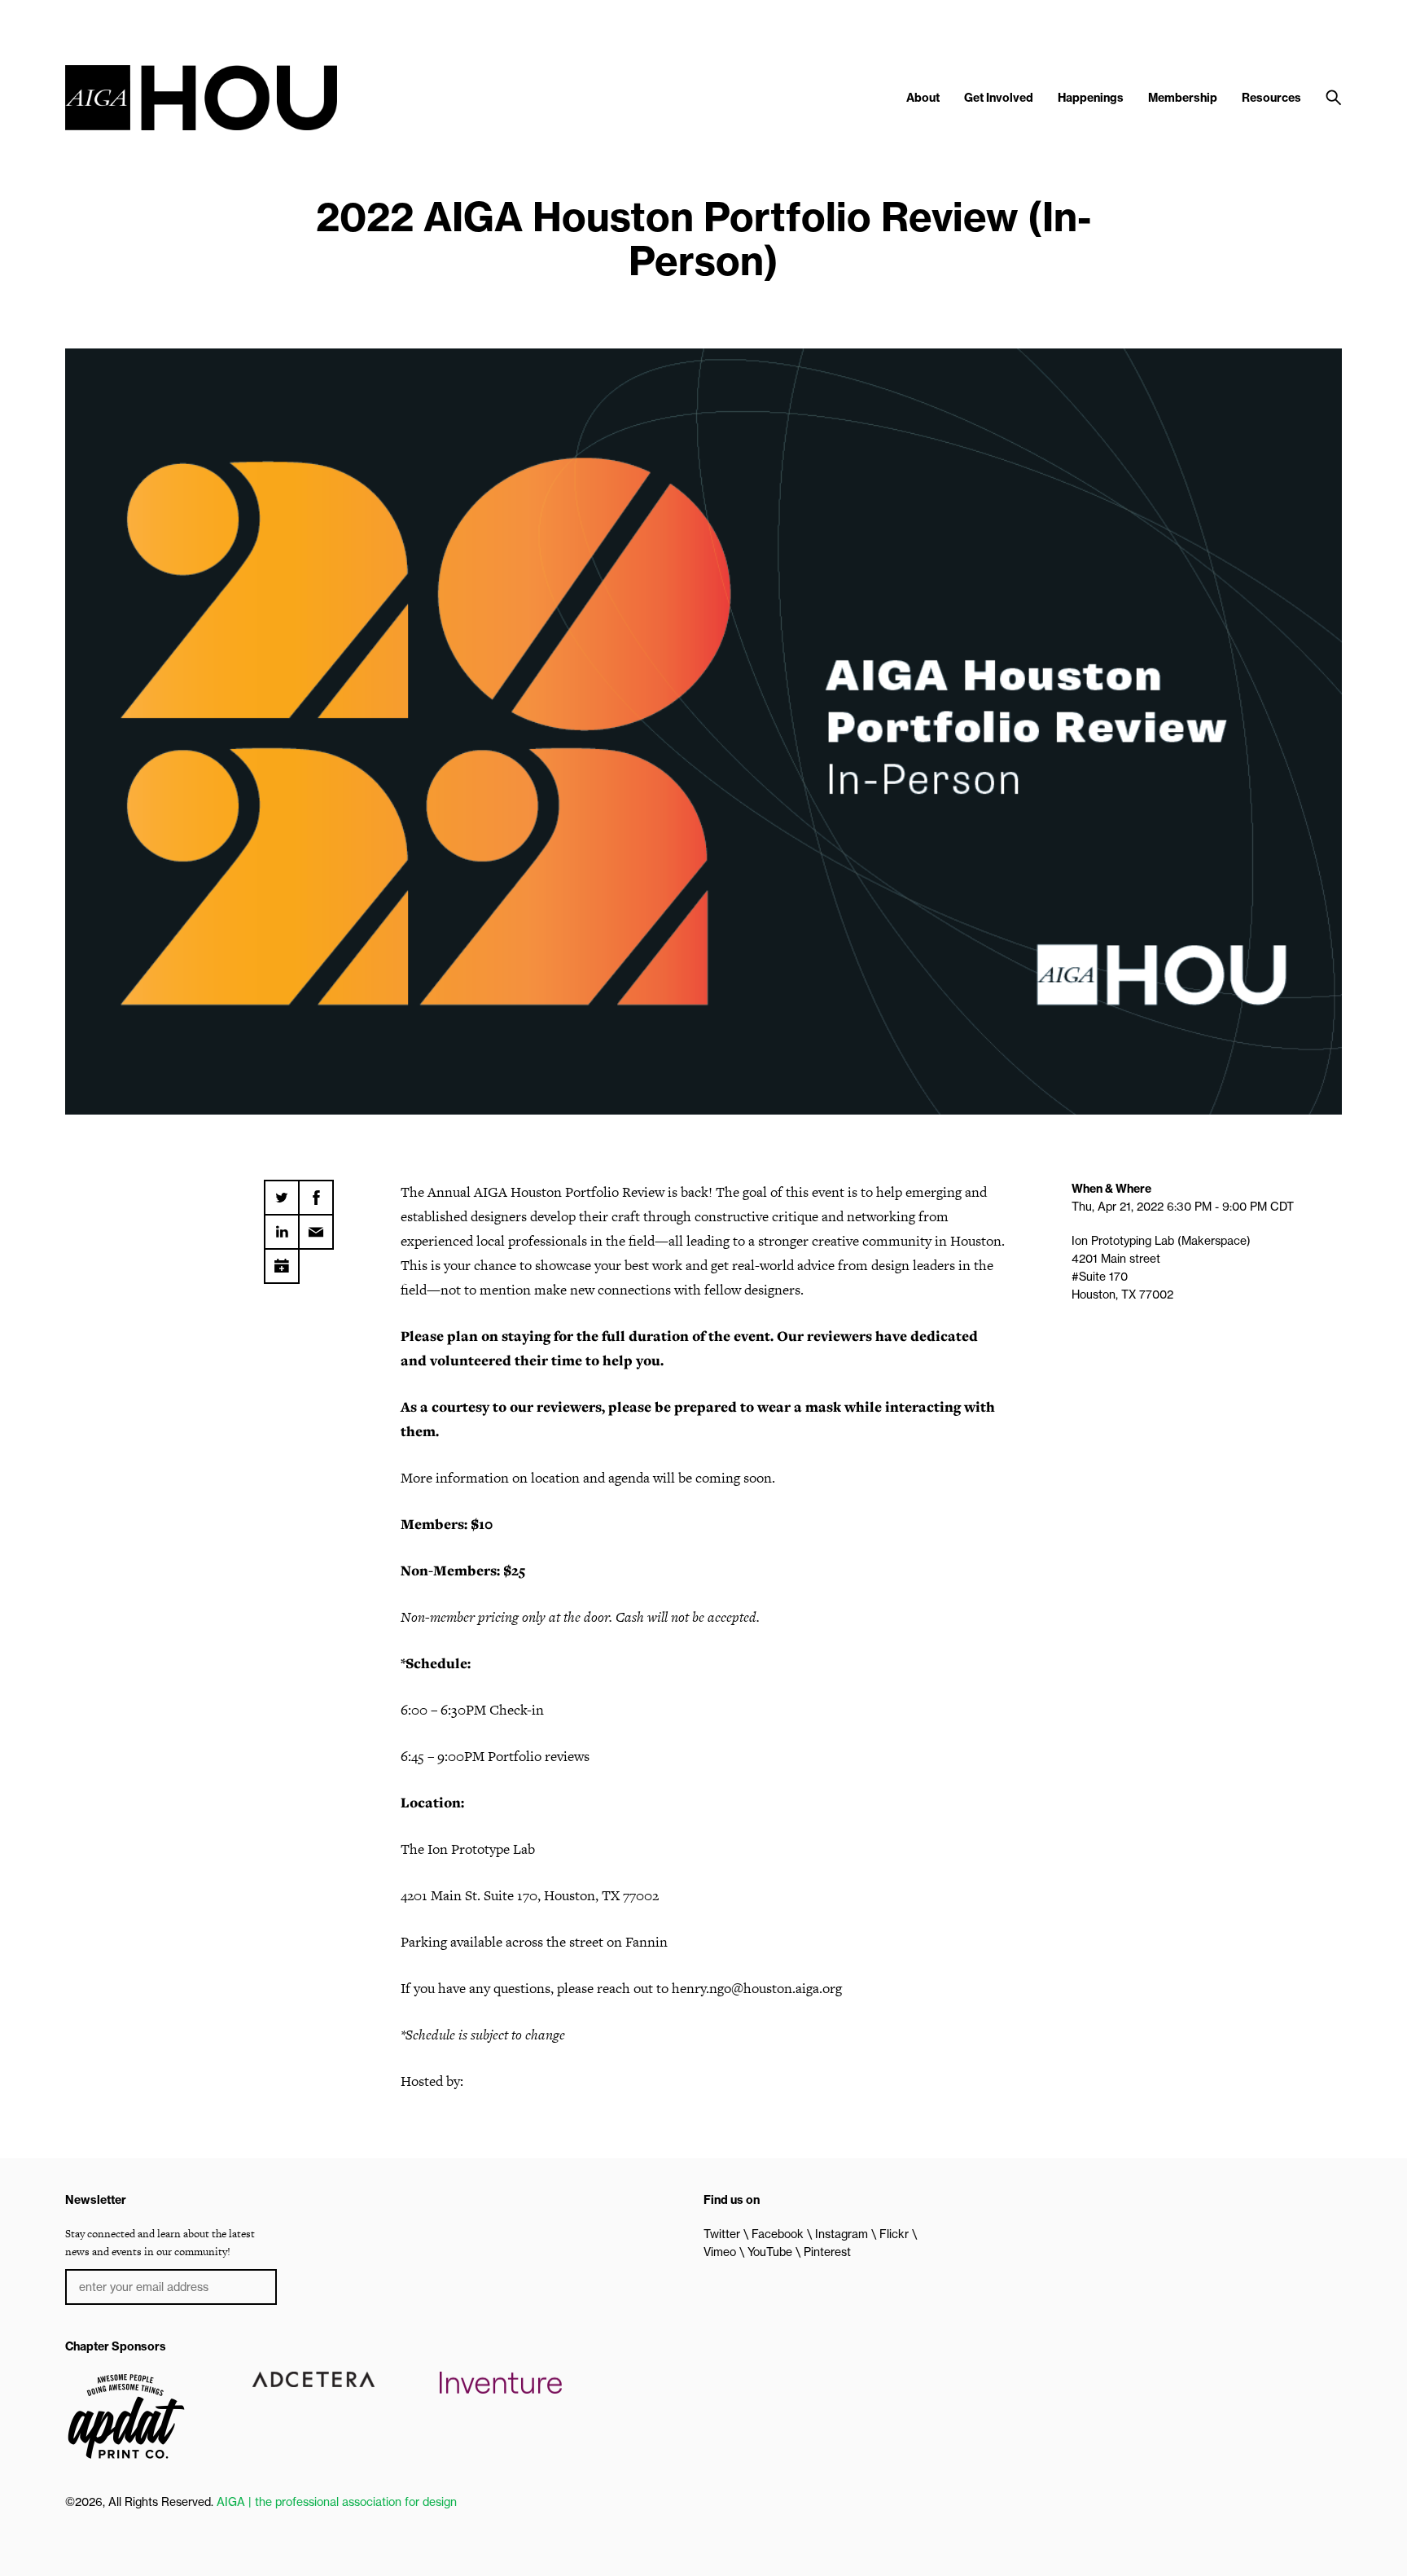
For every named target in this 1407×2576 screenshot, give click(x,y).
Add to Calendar (282, 1260)
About (923, 98)
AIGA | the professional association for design (337, 2502)
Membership (1183, 98)
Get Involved (999, 98)
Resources (1271, 98)
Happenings (1091, 98)
